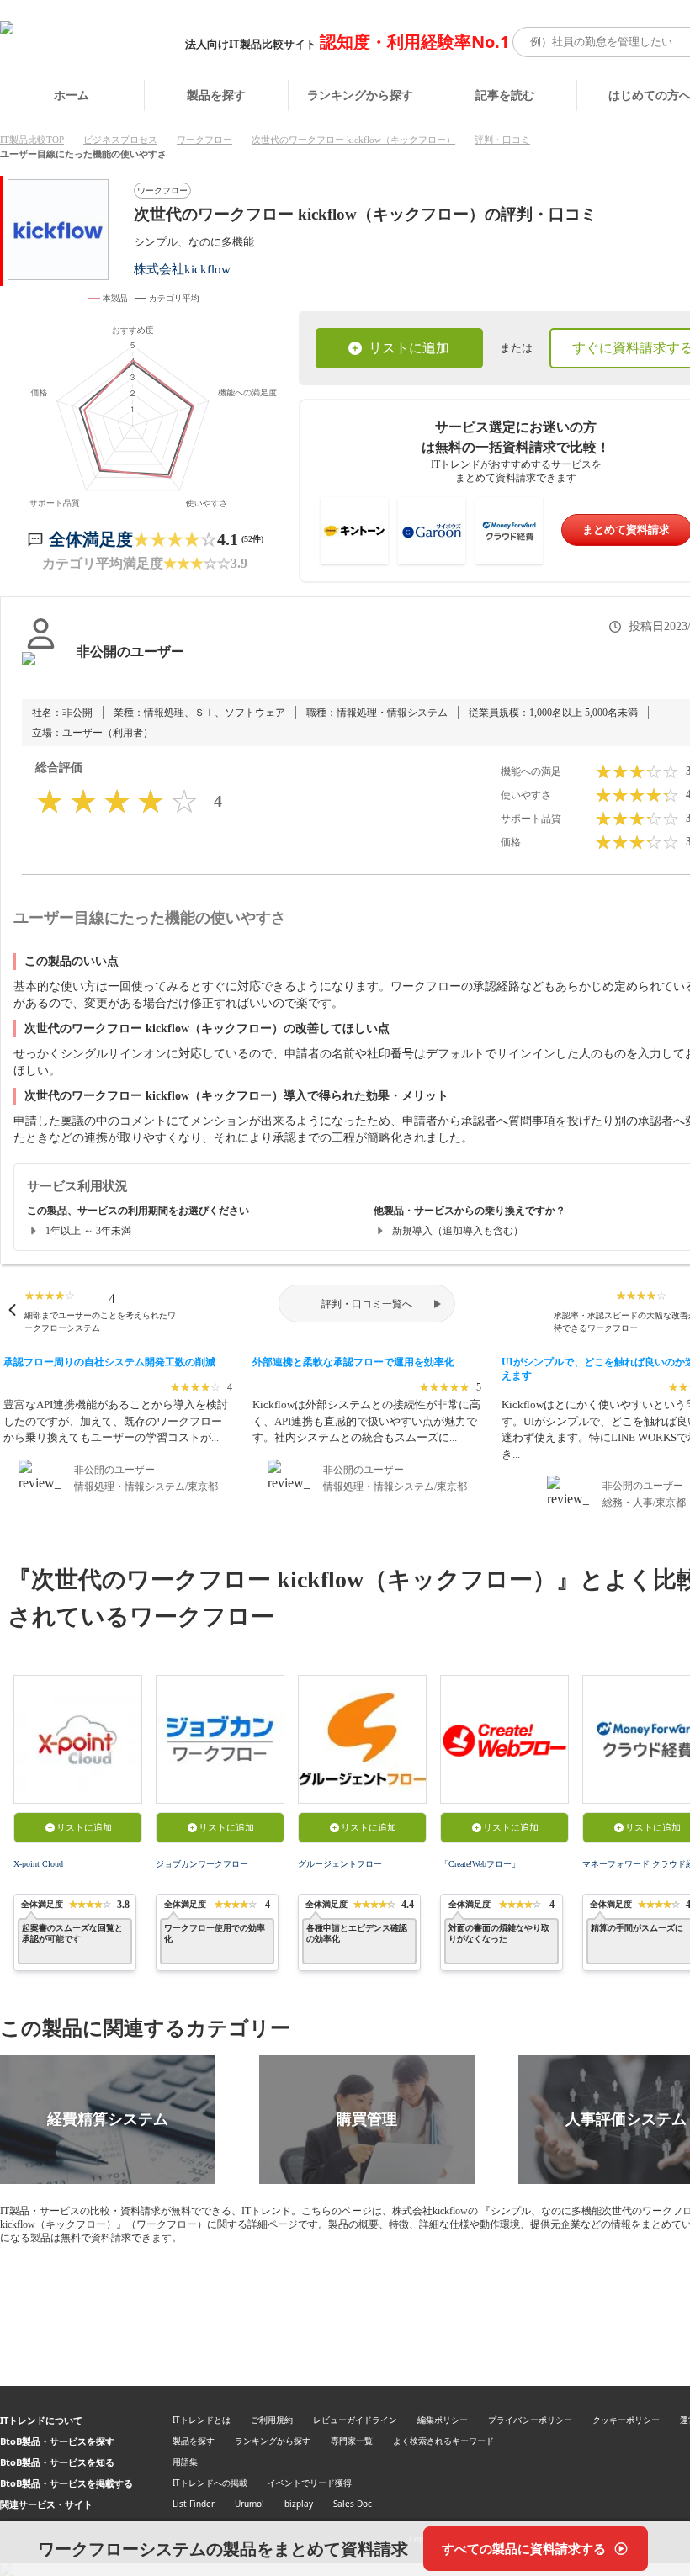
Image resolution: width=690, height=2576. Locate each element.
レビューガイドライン (355, 2420)
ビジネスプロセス (120, 140)
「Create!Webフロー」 (480, 1864)
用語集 (185, 2462)
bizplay (299, 2504)
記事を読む (505, 95)
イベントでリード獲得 (310, 2483)
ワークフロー (204, 140)
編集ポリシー (443, 2420)
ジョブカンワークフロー (202, 1864)
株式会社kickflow (182, 269)
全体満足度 (91, 539)
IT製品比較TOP (32, 140)
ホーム (72, 95)
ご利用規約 (272, 2420)
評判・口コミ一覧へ (367, 1304)
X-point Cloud (38, 1864)
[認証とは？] (41, 669)
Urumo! (249, 2504)
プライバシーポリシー (530, 2420)
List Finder (194, 2504)
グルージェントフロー (340, 1864)
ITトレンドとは (202, 2420)
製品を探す (216, 95)
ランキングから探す (360, 95)
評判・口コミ (502, 140)
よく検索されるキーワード (443, 2441)
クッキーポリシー (626, 2420)
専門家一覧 (352, 2441)
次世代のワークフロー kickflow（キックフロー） (353, 140)
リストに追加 (409, 348)
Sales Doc (353, 2504)
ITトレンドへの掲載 (210, 2483)
